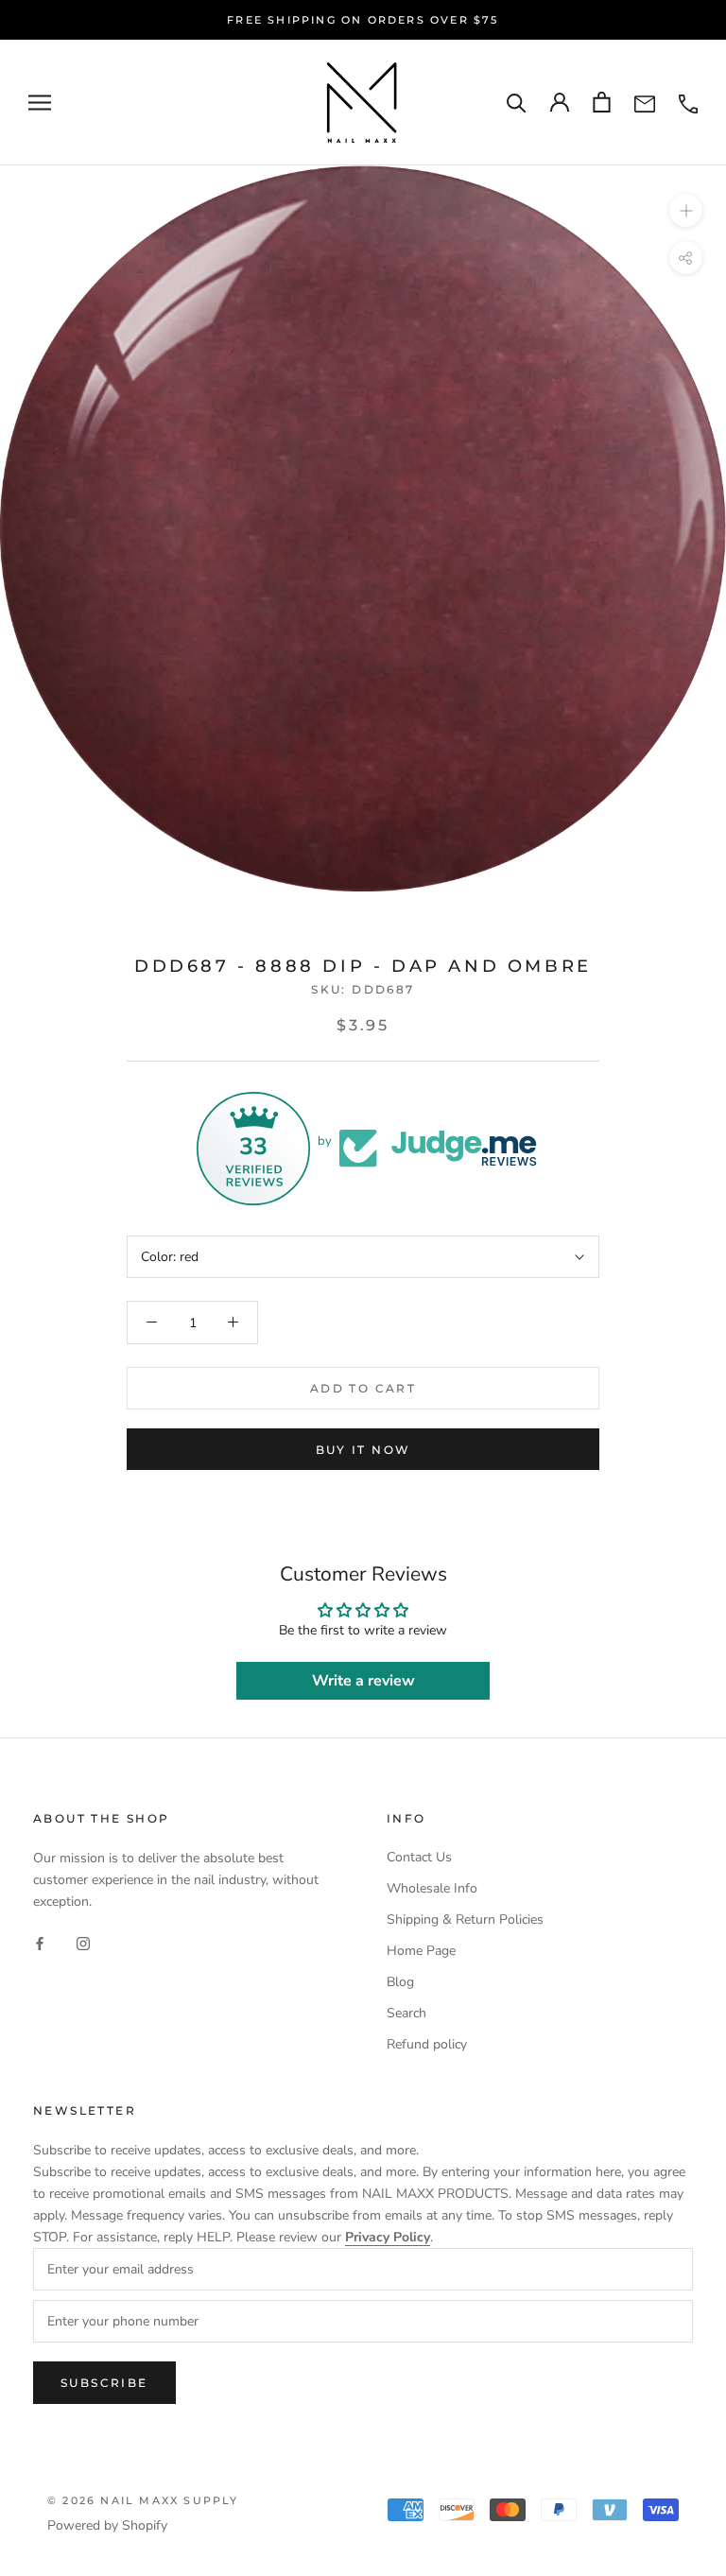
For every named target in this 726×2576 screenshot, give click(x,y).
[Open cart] (602, 102)
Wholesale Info (432, 1888)
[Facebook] (40, 1942)
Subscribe (104, 2383)
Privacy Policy (388, 2237)
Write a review (363, 1681)
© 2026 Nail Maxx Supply (143, 2500)
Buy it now (363, 1450)
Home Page (421, 1951)
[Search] (517, 103)
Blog (400, 1982)
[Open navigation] (40, 103)
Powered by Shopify (107, 2525)
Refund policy (427, 2044)
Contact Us (419, 1857)
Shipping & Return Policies (465, 1919)
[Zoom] (686, 209)
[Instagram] (83, 1942)
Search (406, 2013)
